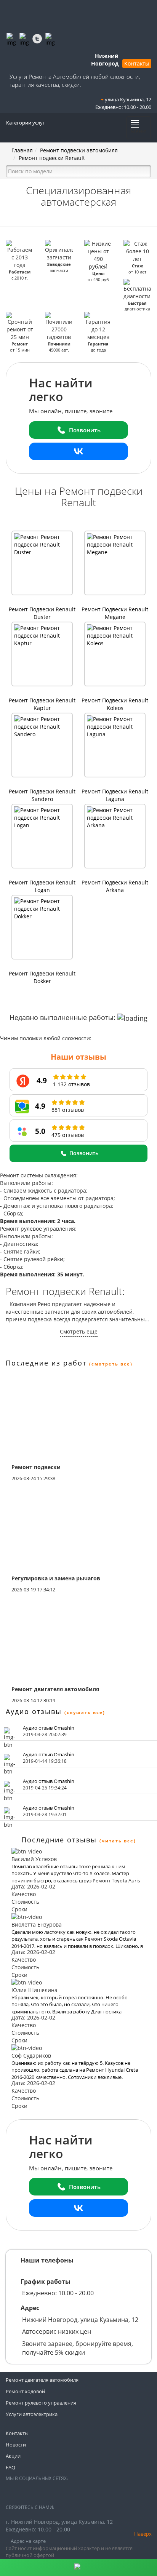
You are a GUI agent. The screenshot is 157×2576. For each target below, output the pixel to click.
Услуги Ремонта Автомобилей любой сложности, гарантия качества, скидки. (75, 81)
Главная (22, 150)
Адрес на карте (28, 2541)
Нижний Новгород (105, 60)
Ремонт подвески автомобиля (79, 150)
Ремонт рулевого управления (41, 2403)
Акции (13, 2456)
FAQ (10, 2467)
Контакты (137, 63)
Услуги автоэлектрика (32, 2414)
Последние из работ (46, 1363)
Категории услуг (26, 123)
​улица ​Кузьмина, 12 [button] (127, 99)
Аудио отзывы (34, 1711)
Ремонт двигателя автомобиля (42, 2380)
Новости (16, 2445)
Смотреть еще (79, 1331)
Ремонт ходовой (25, 2391)
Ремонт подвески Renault (52, 158)
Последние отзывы (59, 1840)
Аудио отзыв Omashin (49, 1728)
